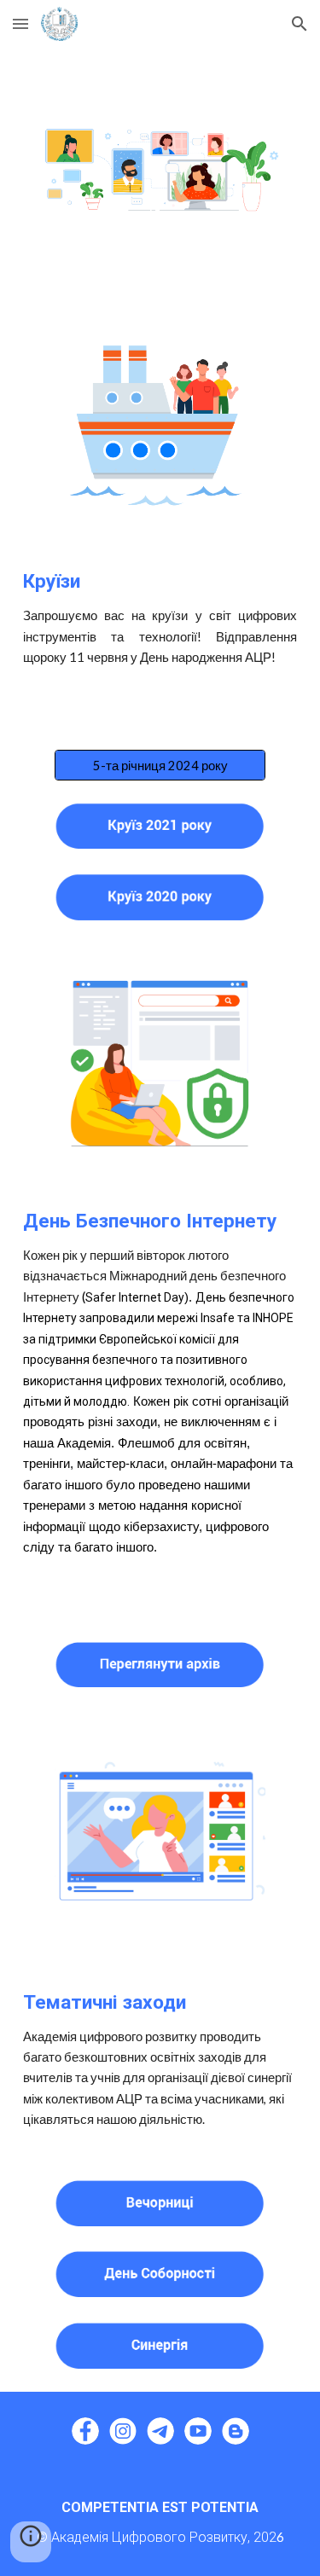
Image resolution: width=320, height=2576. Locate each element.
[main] (160, 618)
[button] (20, 23)
